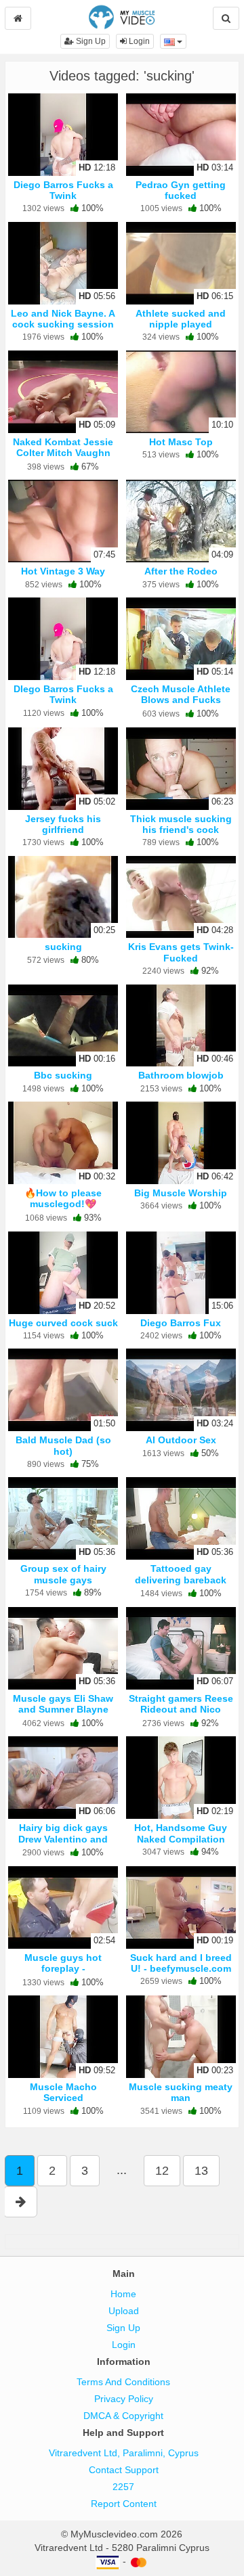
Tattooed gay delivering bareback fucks (181, 1579)
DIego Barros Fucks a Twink (63, 694)
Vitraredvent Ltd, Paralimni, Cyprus (124, 2453)
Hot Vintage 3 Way (63, 571)
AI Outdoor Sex (181, 1440)
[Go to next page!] (21, 2202)
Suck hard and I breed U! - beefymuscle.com (181, 1963)
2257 (123, 2487)
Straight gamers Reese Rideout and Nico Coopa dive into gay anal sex (181, 1715)
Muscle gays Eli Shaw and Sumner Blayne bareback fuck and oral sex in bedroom (63, 1715)
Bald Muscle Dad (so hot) (63, 1445)
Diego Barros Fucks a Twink (63, 190)
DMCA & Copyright (123, 2416)
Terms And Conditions (123, 2382)
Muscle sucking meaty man (181, 2092)
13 (201, 2171)
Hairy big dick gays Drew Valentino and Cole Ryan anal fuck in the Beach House (63, 1844)
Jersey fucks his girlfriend (63, 824)
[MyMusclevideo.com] (122, 16)
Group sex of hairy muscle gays (63, 1574)
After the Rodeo (181, 571)
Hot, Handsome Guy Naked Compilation (181, 1833)
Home (123, 2294)
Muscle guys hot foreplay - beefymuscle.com (63, 1968)
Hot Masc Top (181, 442)
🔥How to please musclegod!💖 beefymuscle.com (63, 1204)
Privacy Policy (124, 2399)
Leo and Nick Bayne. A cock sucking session (63, 319)
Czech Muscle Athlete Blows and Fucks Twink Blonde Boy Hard (181, 700)
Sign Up (90, 41)
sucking (63, 947)
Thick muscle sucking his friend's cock (181, 824)
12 (162, 2171)
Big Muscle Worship (181, 1193)
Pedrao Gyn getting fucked (181, 190)
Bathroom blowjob (181, 1075)
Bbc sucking (63, 1075)
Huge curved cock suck (63, 1323)
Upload (124, 2311)
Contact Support (124, 2470)
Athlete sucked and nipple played (181, 319)
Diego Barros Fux (181, 1323)
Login (138, 41)
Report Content (124, 2504)
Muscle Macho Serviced (63, 2092)
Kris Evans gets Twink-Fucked (181, 952)
